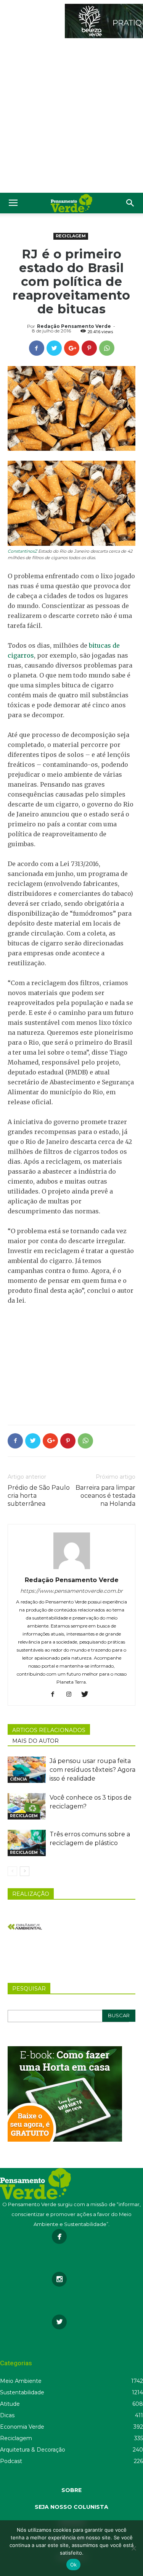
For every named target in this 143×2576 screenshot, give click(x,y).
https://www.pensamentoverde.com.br (71, 1591)
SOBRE (71, 2490)
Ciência (18, 1779)
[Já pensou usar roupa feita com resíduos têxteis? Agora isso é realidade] (27, 1770)
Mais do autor (35, 1741)
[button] (130, 203)
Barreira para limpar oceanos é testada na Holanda (105, 1496)
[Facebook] (55, 1695)
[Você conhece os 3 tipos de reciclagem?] (27, 1806)
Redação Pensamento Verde (74, 326)
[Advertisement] (71, 117)
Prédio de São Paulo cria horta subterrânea (39, 1496)
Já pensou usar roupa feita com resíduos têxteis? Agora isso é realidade (92, 1770)
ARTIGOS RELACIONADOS (49, 1730)
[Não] (133, 2548)
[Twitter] (88, 1695)
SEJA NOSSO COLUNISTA (71, 2507)
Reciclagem (71, 236)
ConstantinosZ (22, 551)
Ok (74, 2565)
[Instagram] (71, 1695)
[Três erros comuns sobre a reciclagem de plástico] (27, 1843)
